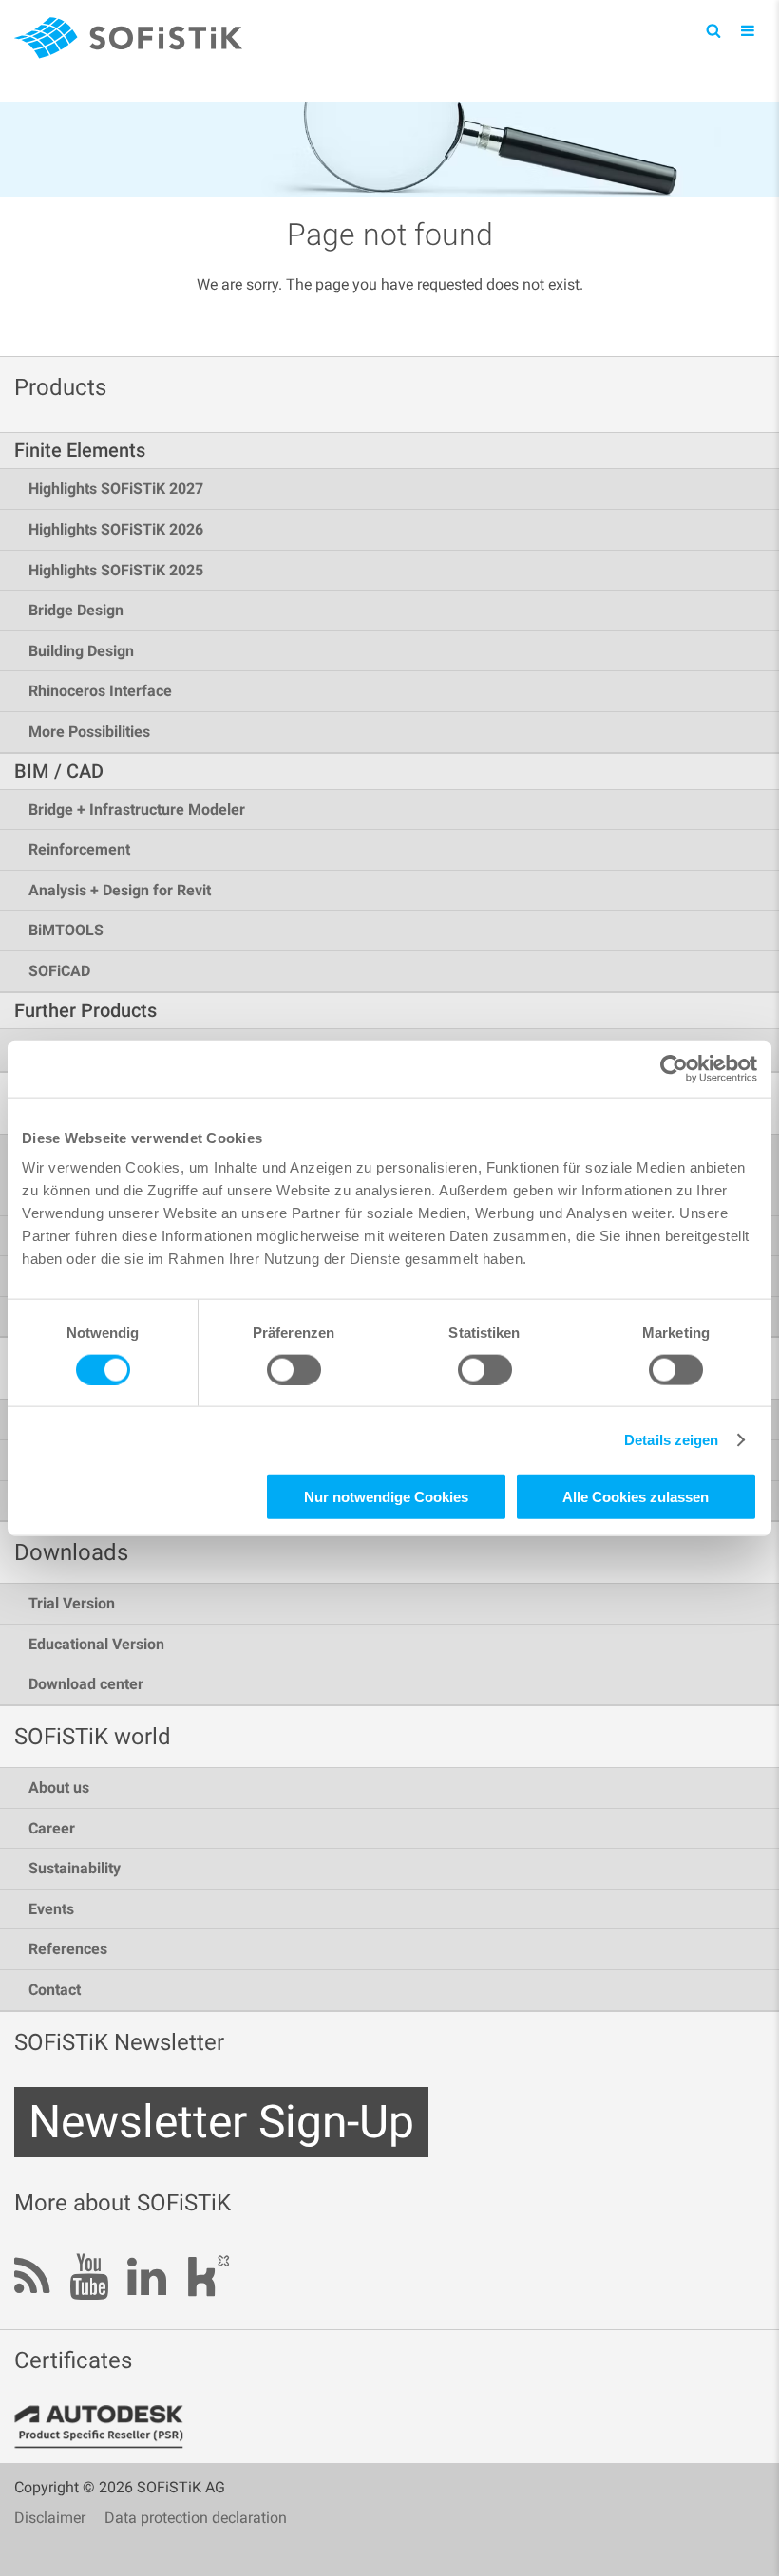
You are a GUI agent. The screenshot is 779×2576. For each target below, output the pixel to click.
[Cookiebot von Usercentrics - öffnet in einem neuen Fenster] (674, 1068)
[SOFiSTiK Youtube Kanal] (89, 2278)
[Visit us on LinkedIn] (147, 2278)
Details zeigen (671, 1439)
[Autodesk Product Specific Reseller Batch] (109, 2427)
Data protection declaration (196, 2518)
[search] (713, 30)
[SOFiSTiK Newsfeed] (32, 2278)
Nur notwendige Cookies (386, 1497)
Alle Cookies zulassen (636, 1497)
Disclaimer (50, 2518)
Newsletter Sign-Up (221, 2122)
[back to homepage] (128, 41)
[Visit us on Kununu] (208, 2281)
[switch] (294, 1369)
